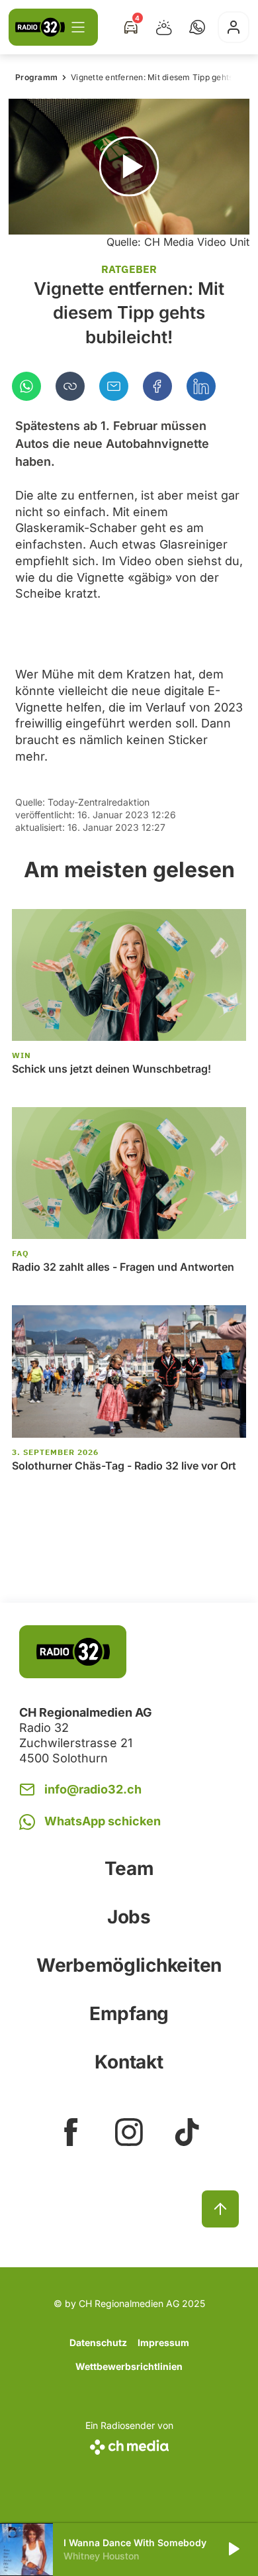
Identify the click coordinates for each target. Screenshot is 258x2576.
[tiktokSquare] (187, 2132)
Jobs (129, 1917)
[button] (197, 27)
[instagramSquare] (129, 2132)
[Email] (114, 386)
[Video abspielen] (129, 167)
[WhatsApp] (26, 386)
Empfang (129, 2013)
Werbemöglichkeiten (129, 1965)
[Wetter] (164, 27)
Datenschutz (98, 2342)
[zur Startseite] (40, 27)
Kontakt (129, 2062)
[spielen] (233, 2549)
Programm (36, 77)
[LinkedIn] (201, 386)
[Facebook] (157, 386)
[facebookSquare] (71, 2132)
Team (129, 1868)
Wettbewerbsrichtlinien (129, 2366)
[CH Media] (129, 2444)
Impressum (163, 2342)
